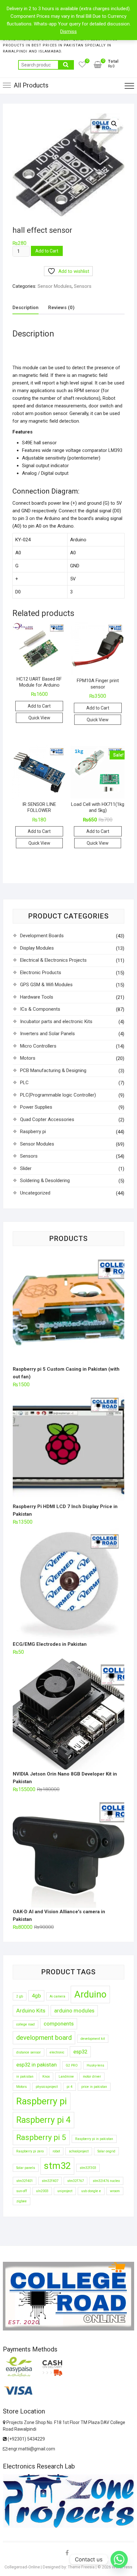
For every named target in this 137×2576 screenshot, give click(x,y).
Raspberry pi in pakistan (94, 2139)
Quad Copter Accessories (47, 1119)
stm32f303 (88, 2168)
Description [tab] (25, 308)
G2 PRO (72, 2065)
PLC (24, 1083)
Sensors (83, 286)
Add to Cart (47, 251)
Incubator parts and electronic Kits (56, 1021)
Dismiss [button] (68, 31)
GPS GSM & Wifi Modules (46, 985)
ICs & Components (40, 1009)
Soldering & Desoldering (45, 1181)
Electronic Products (41, 973)
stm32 (57, 2166)
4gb (36, 1996)
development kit (93, 2039)
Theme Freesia (81, 2567)
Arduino (90, 1994)
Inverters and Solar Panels (47, 1034)
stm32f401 (25, 2181)
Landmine (66, 2077)
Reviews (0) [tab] (61, 308)
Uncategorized (35, 1193)
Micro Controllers (38, 1046)
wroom (115, 2191)
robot (56, 2151)
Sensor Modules (55, 286)
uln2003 (42, 2191)
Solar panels (26, 2168)
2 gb (20, 1996)
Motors (28, 1058)
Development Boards (42, 936)
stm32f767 (76, 2181)
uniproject (65, 2191)
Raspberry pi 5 (41, 2137)
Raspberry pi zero (30, 2151)
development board (44, 2038)
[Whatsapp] (119, 2559)
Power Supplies (36, 1107)
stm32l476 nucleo (106, 2181)
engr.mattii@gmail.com (31, 2449)
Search (66, 65)
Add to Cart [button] (39, 706)
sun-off (22, 2191)
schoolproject (79, 2151)
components (59, 2024)
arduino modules (74, 2011)
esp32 (80, 2052)
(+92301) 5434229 (26, 2439)
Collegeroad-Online (22, 2567)
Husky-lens (95, 2065)
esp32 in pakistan (36, 2065)
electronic (57, 2052)
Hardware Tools (37, 997)
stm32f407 (50, 2181)
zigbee (22, 2201)
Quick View (39, 718)
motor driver (92, 2077)
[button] (114, 124)
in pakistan (25, 2077)
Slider (26, 1168)
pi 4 (69, 2087)
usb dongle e (91, 2191)
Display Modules (37, 948)
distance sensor (29, 2052)
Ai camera (58, 1996)
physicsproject (47, 2087)
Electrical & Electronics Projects (53, 960)
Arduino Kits (31, 2011)
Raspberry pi (33, 1132)
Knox (46, 2077)
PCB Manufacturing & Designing (53, 1070)
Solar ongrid (106, 2151)
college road (25, 2024)
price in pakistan (94, 2087)
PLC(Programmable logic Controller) (58, 1095)
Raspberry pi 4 (43, 2120)
